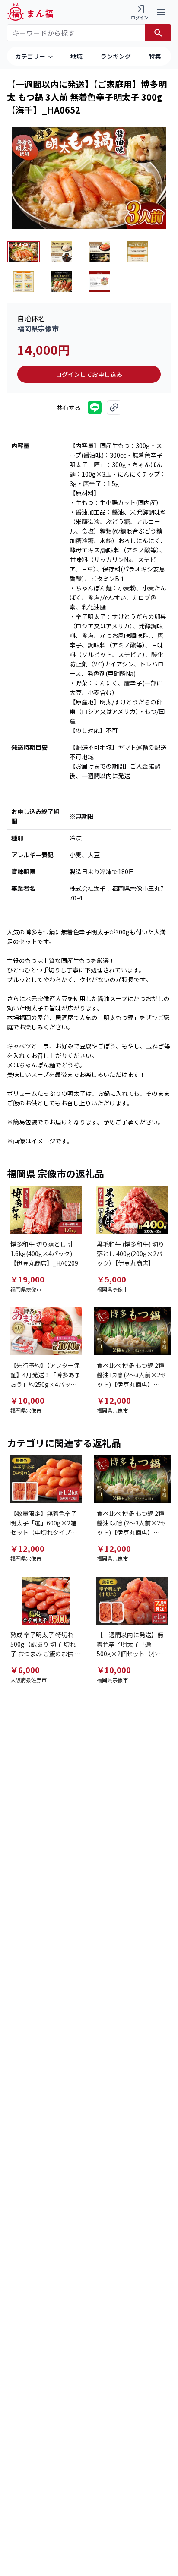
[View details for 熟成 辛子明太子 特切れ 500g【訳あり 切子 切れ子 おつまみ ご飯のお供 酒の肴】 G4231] (46, 1601)
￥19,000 (27, 1279)
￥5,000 (111, 1279)
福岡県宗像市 (38, 328)
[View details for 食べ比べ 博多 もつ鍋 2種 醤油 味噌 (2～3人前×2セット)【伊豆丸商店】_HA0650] (132, 1331)
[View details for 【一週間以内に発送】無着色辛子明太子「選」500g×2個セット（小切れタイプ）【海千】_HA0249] (132, 1601)
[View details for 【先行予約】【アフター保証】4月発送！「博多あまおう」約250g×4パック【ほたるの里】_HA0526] (46, 1331)
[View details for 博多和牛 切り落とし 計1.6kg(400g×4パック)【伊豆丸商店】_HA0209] (46, 1210)
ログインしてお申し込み (89, 374)
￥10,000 (27, 1400)
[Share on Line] (95, 407)
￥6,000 (25, 1670)
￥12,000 (114, 1400)
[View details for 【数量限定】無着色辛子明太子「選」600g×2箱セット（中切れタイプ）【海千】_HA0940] (46, 1479)
